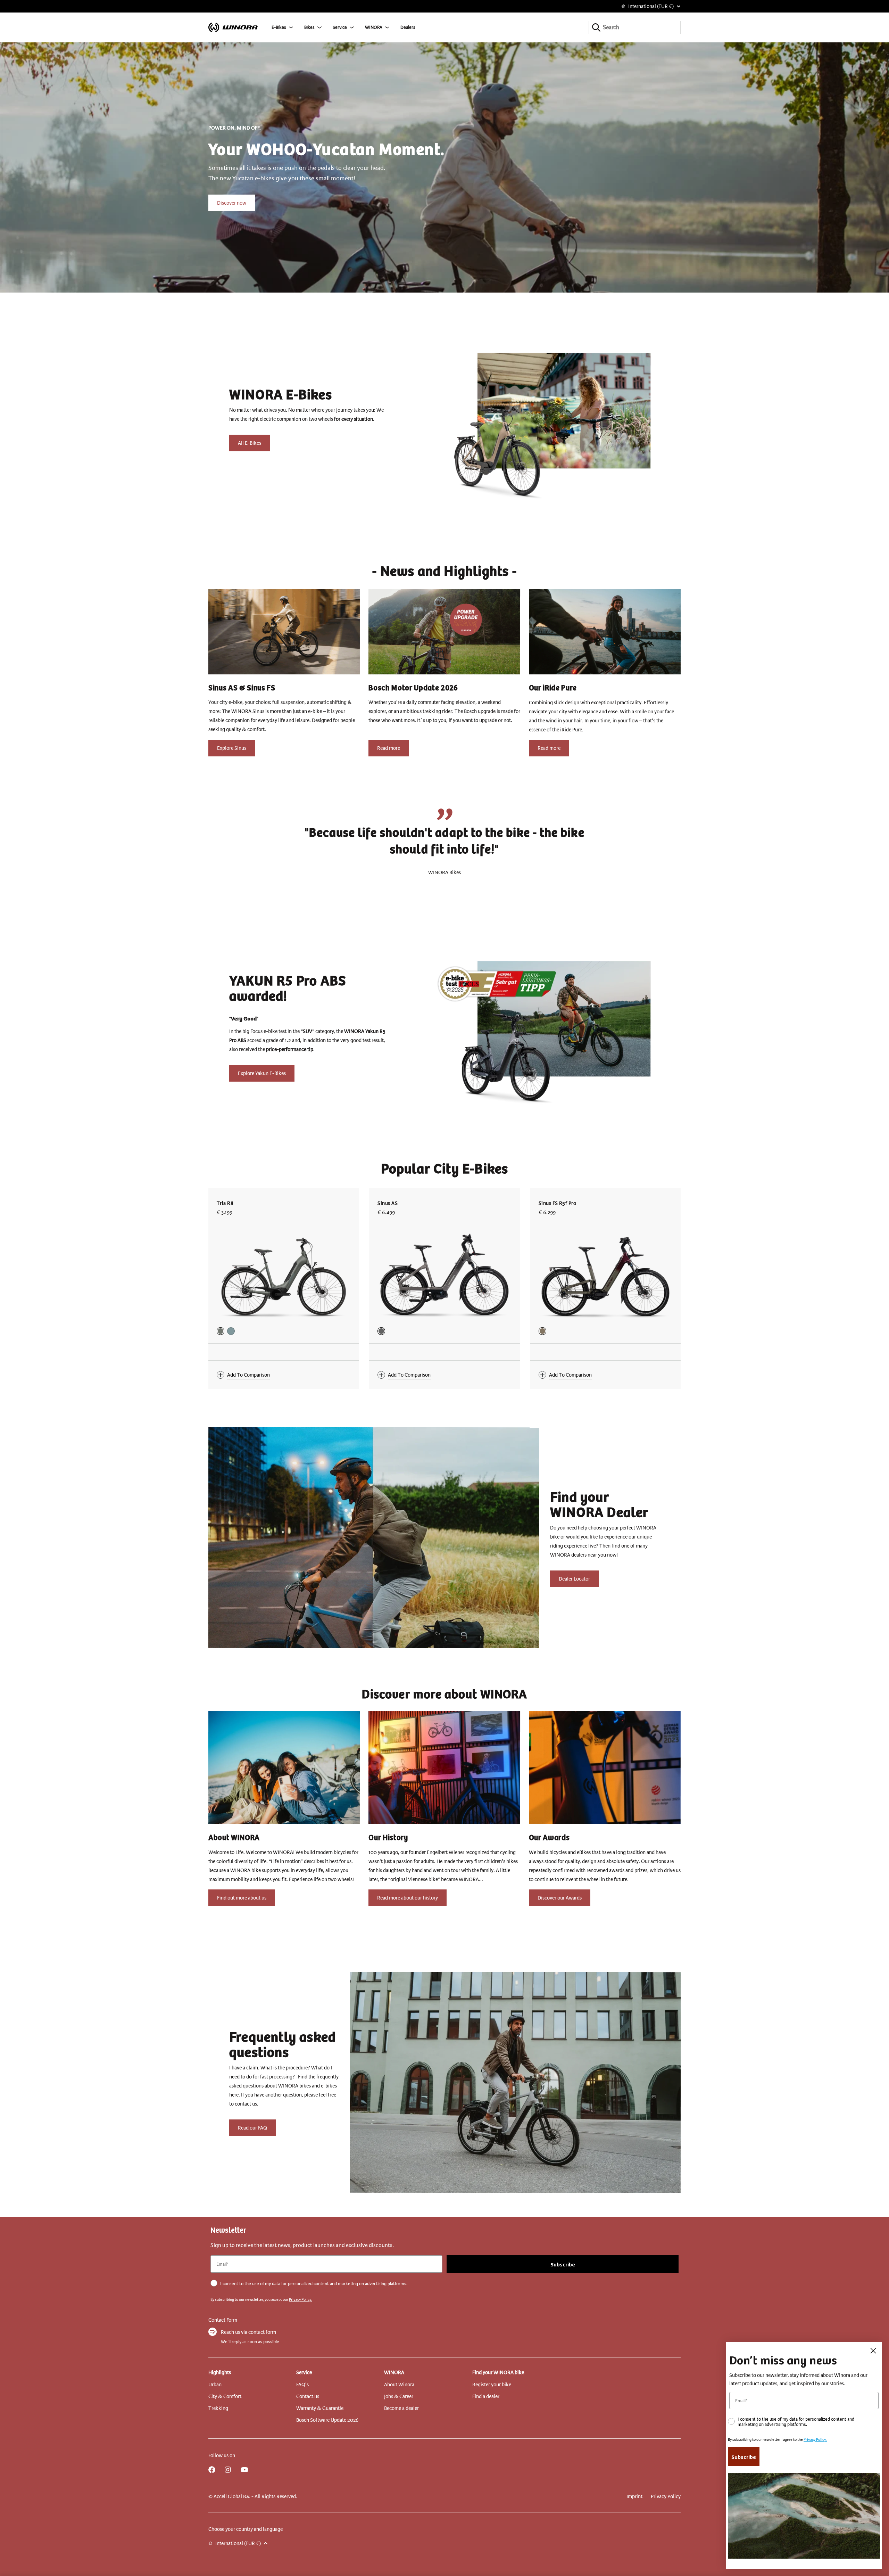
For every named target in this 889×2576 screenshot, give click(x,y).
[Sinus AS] (444, 1277)
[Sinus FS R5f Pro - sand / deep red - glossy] (542, 1331)
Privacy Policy (666, 2496)
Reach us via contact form (248, 2332)
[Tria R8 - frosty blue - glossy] (231, 1331)
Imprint (634, 2496)
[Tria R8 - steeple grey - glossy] (221, 1331)
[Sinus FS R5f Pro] (605, 1277)
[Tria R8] (284, 1277)
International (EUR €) (651, 6)
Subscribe (563, 2264)
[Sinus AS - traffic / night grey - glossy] (381, 1331)
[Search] (596, 27)
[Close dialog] (873, 2351)
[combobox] (635, 27)
